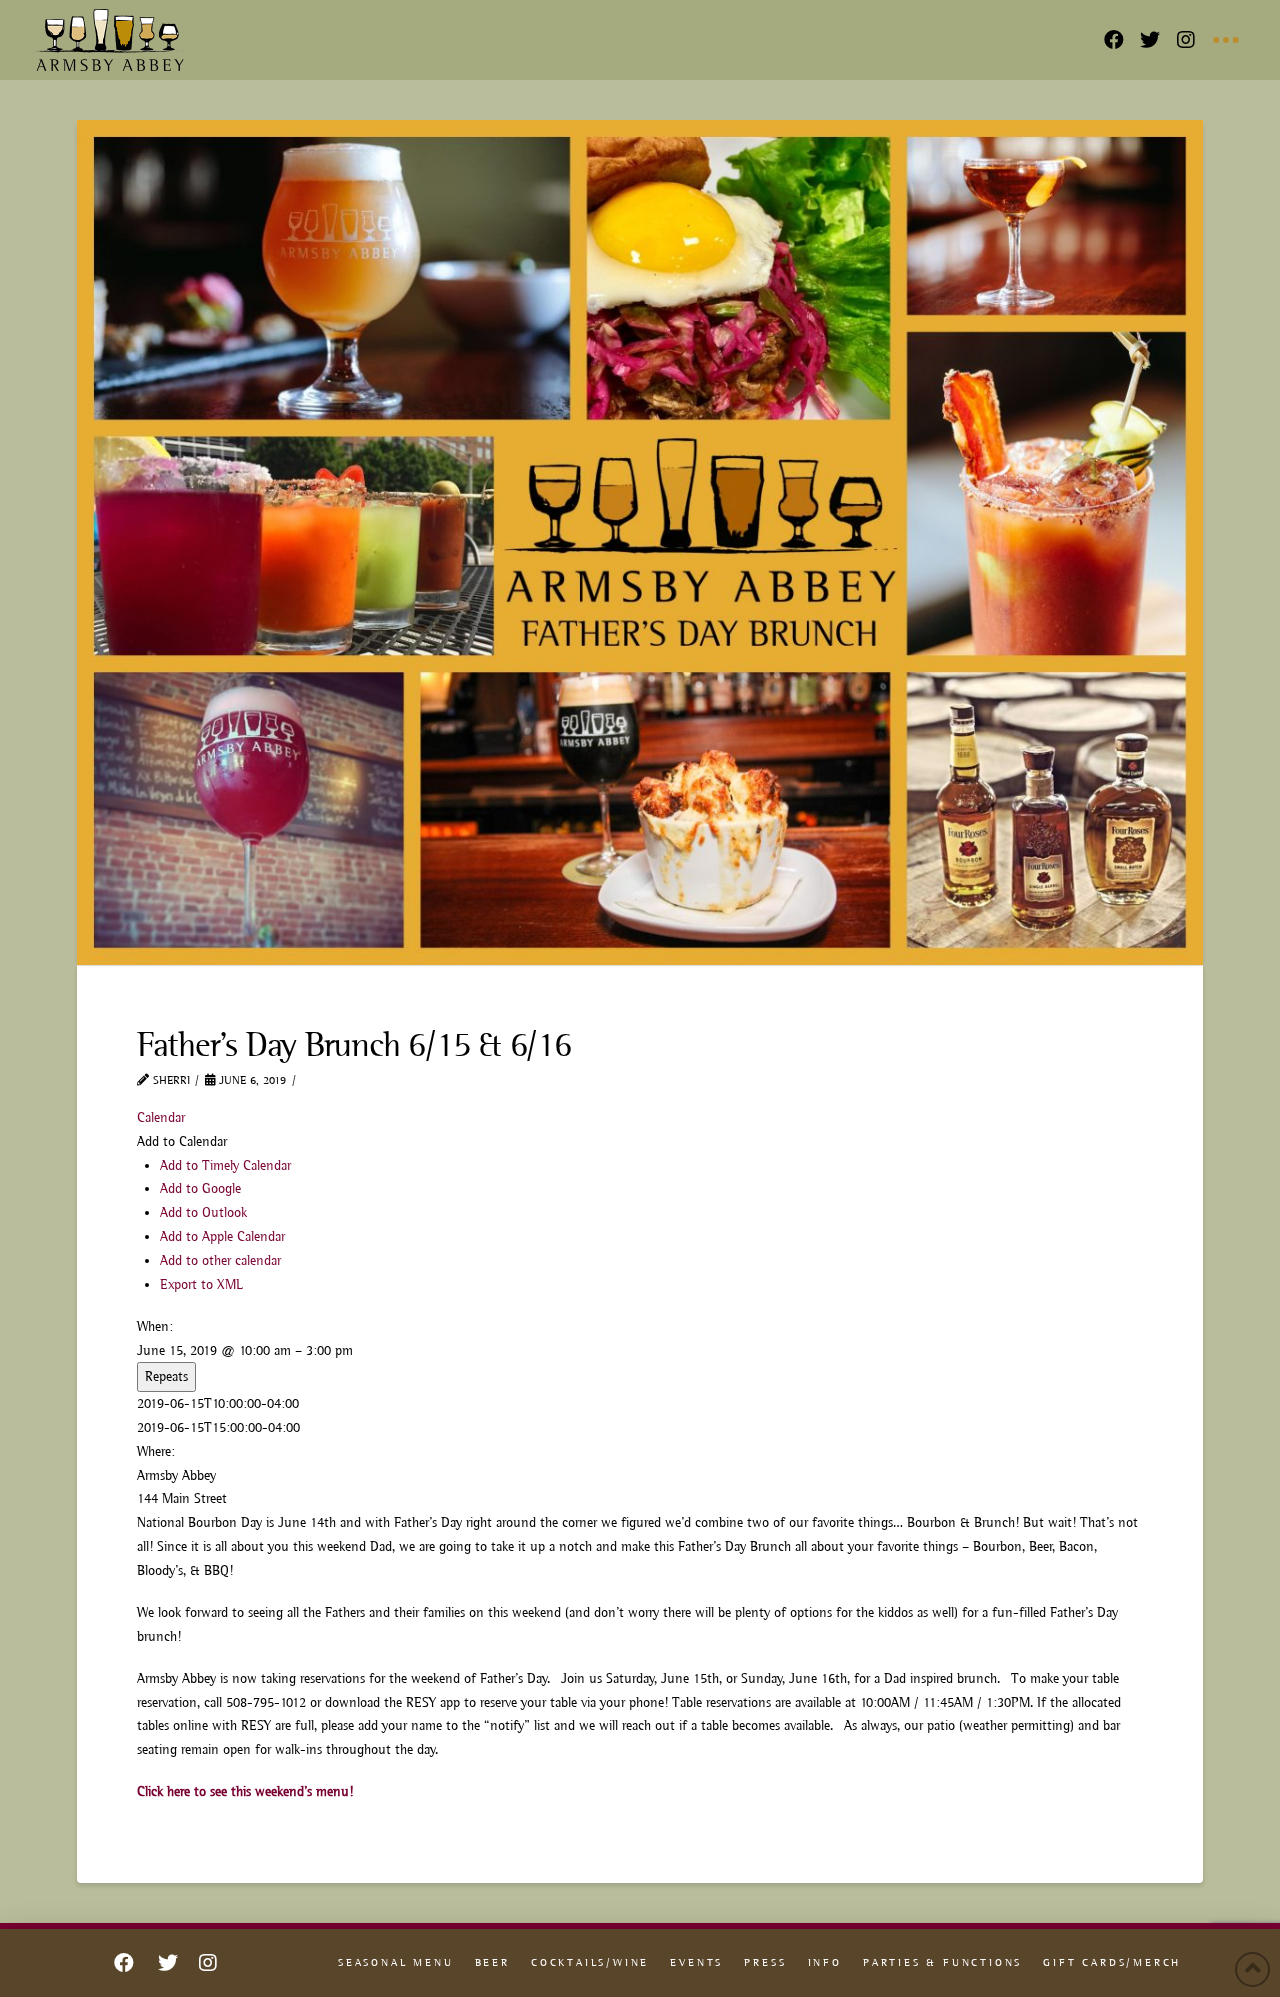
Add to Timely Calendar (225, 1165)
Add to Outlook (203, 1212)
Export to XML (201, 1284)
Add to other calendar (220, 1260)
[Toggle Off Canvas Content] (1226, 40)
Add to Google (200, 1188)
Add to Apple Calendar (222, 1236)
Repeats (166, 1376)
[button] (182, 1141)
